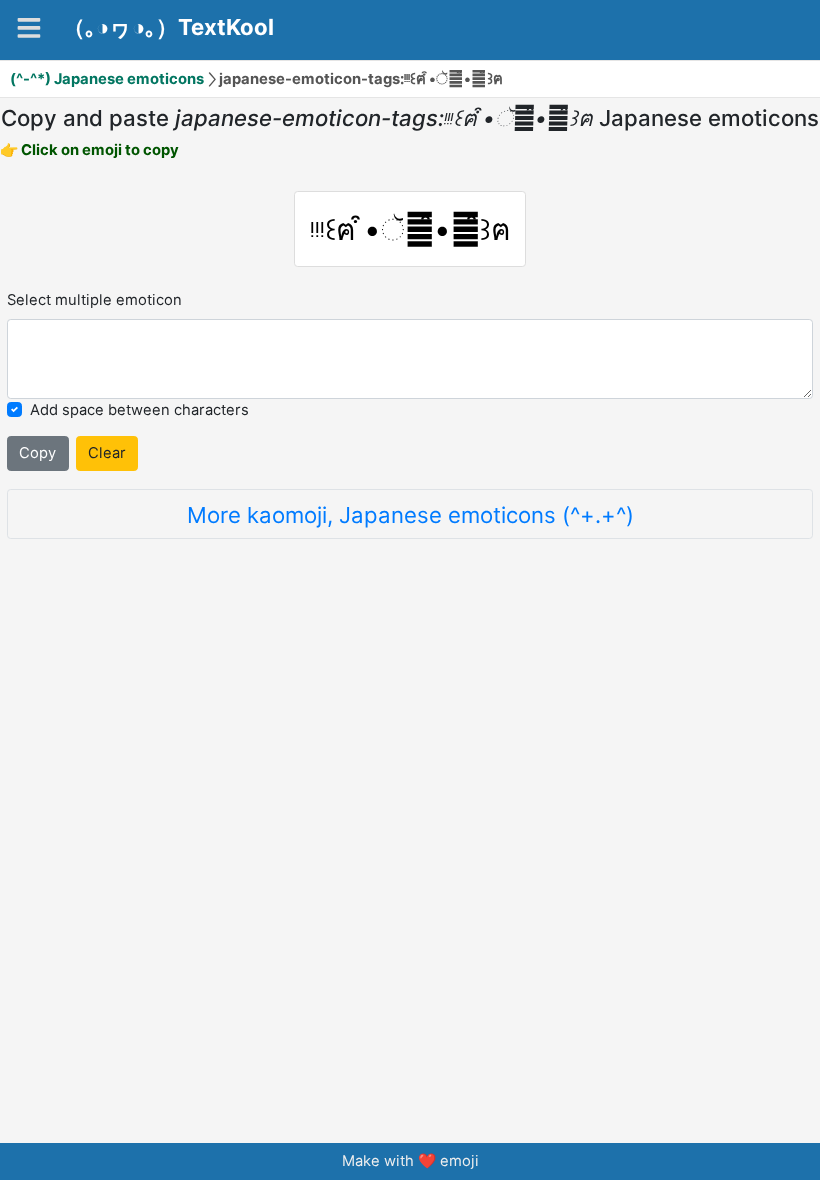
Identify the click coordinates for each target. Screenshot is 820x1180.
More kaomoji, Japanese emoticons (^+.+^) (410, 514)
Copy (37, 453)
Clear (107, 453)
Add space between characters (139, 410)
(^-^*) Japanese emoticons (107, 79)
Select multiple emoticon (94, 300)
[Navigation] (29, 28)
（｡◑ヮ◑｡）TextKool (168, 27)
